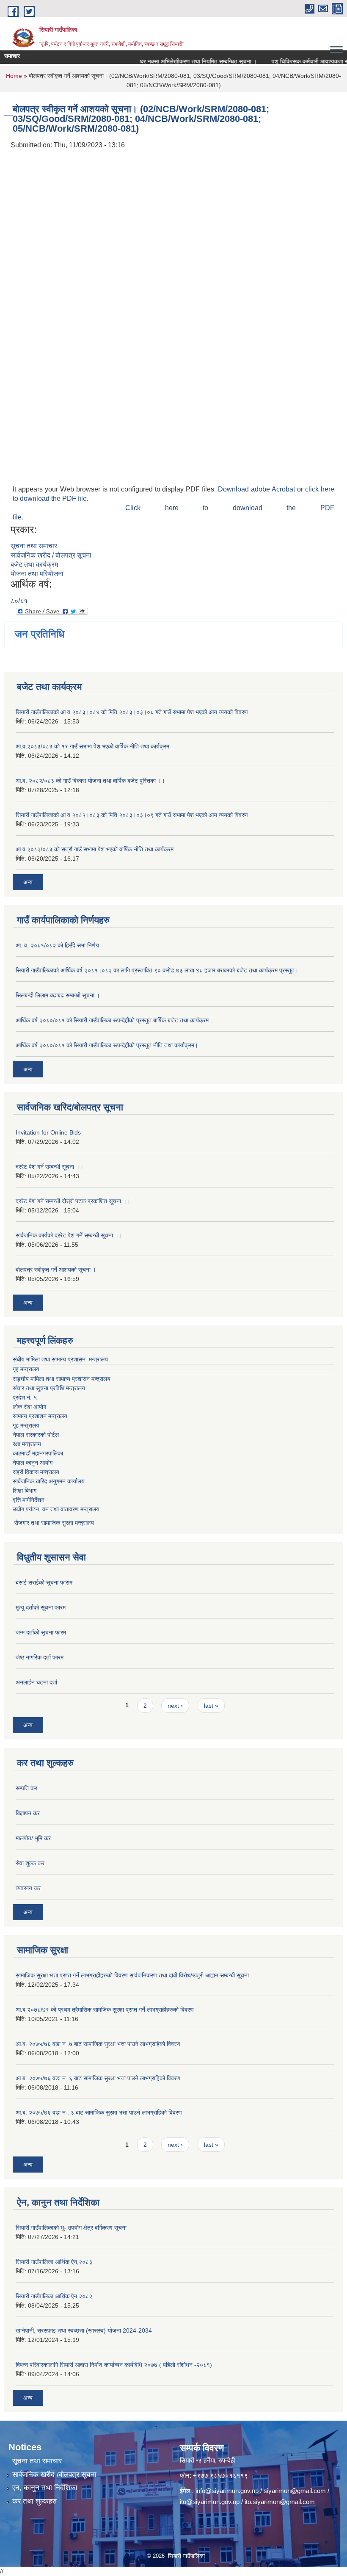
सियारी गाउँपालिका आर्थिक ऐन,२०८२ (54, 2296)
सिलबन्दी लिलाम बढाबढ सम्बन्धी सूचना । (58, 995)
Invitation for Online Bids (48, 1132)
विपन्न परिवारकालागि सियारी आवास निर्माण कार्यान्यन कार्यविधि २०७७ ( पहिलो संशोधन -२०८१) (114, 2365)
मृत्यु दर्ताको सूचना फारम (41, 1607)
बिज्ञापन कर (28, 1813)
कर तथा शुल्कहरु (34, 2501)
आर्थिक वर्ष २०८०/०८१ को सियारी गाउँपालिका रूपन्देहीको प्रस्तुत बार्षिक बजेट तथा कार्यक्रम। (114, 1020)
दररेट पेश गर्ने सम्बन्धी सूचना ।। (50, 1167)
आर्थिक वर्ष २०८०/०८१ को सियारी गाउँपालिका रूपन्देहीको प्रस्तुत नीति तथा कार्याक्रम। (107, 1045)
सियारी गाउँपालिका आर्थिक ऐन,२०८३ (54, 2262)
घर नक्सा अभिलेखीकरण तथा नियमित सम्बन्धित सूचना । (182, 61)
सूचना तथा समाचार (34, 546)
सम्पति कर (26, 1788)
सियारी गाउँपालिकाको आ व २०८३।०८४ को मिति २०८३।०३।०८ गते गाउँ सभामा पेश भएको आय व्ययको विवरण (132, 712)
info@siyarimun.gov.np (227, 2491)
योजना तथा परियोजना (37, 574)
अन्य (28, 882)
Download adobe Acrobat (257, 489)
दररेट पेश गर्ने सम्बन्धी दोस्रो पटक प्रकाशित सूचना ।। (73, 1201)
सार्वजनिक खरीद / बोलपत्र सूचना (51, 555)
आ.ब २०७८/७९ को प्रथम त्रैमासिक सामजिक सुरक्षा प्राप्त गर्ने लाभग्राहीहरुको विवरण (105, 2010)
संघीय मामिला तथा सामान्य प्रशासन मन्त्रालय (60, 1359)
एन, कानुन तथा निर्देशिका (45, 2488)
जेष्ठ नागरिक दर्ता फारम (40, 1657)
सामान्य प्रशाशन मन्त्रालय (40, 1416)
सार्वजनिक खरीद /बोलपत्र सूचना (54, 2475)
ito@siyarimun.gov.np (210, 2502)
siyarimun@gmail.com (295, 2491)
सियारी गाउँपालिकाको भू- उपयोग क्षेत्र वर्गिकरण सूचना (71, 2228)
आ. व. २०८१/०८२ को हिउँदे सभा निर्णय (57, 945)
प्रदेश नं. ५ (25, 1397)
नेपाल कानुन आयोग (33, 1463)
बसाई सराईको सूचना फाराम (44, 1582)
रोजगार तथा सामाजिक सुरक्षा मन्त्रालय (53, 1523)
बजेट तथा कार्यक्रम (34, 565)
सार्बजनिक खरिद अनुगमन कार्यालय (49, 1481)
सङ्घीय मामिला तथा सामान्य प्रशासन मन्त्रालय (62, 1379)
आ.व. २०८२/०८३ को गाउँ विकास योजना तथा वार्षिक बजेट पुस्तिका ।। (90, 781)
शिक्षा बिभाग (25, 1491)
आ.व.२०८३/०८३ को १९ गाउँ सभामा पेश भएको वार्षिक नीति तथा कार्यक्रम (92, 746)
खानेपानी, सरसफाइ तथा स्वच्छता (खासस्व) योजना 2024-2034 (84, 2330)
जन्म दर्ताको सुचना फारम (41, 1632)
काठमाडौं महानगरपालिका (38, 1453)
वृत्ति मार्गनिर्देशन (29, 1500)
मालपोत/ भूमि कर (33, 1838)
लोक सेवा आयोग (29, 1407)
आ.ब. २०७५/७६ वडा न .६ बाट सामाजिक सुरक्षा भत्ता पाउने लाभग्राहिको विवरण (98, 2078)
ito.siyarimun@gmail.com (280, 2502)
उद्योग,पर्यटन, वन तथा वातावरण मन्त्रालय (56, 1509)
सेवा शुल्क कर (30, 1863)
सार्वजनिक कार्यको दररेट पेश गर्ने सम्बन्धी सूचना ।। (69, 1235)
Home (14, 76)
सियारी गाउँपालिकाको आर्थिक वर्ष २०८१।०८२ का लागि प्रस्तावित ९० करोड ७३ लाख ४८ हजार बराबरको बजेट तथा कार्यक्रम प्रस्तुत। (157, 970)
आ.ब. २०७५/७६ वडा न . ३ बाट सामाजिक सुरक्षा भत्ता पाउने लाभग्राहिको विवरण (99, 2112)
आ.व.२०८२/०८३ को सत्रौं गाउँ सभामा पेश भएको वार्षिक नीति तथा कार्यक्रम (95, 849)
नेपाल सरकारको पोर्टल (36, 1435)
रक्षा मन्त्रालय (27, 1444)
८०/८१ (19, 601)
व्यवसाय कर (28, 1888)
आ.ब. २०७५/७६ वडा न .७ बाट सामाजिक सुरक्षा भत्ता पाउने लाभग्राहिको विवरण (98, 2044)
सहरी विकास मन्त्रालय (36, 1472)
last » (211, 1706)
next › (175, 1706)
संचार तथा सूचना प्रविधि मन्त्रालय (49, 1388)
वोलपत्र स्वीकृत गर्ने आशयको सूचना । (56, 1270)
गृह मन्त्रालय (26, 1369)
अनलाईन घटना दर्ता (36, 1682)
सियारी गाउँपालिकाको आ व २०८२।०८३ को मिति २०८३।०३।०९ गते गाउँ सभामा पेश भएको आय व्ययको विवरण (132, 815)
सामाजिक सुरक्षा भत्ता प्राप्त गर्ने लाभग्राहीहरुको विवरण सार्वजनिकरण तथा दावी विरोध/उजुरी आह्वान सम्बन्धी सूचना (132, 1975)
